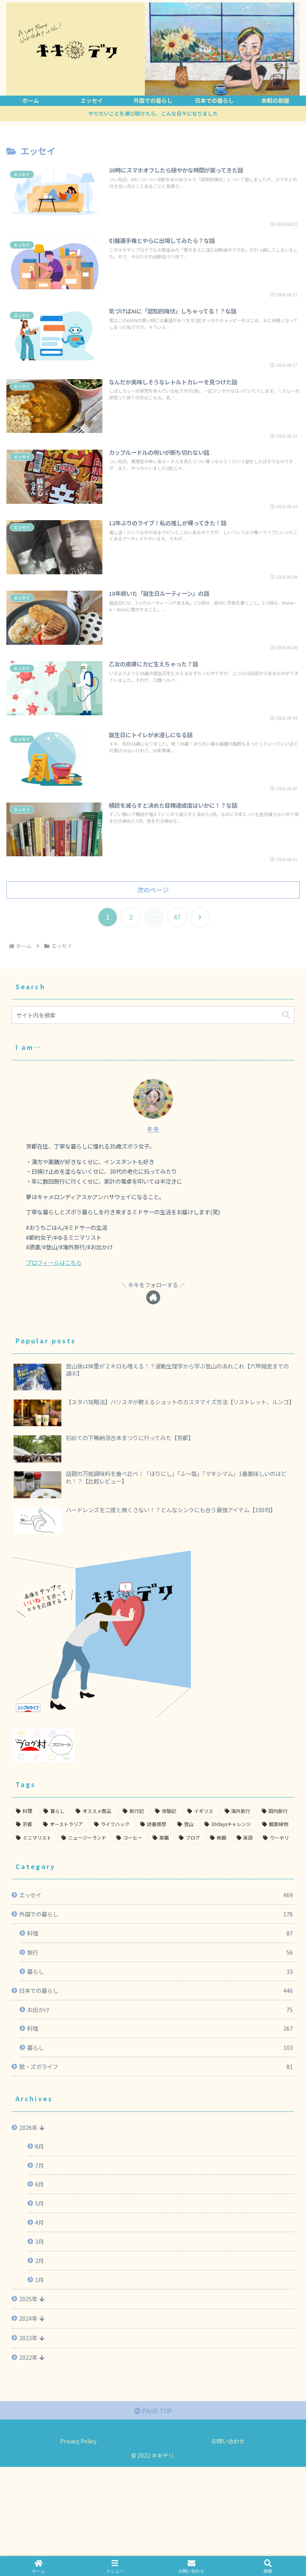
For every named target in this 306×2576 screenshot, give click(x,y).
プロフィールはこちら (54, 1262)
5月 (39, 2203)
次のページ (153, 890)
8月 (39, 2146)
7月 (39, 2165)
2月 (39, 2260)
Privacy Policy (78, 2441)
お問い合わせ (228, 2441)
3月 (39, 2241)
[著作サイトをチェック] (153, 1297)
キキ (153, 1129)
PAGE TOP (156, 2411)
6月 (39, 2184)
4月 (39, 2222)
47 (177, 917)
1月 (39, 2279)
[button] (286, 1015)
